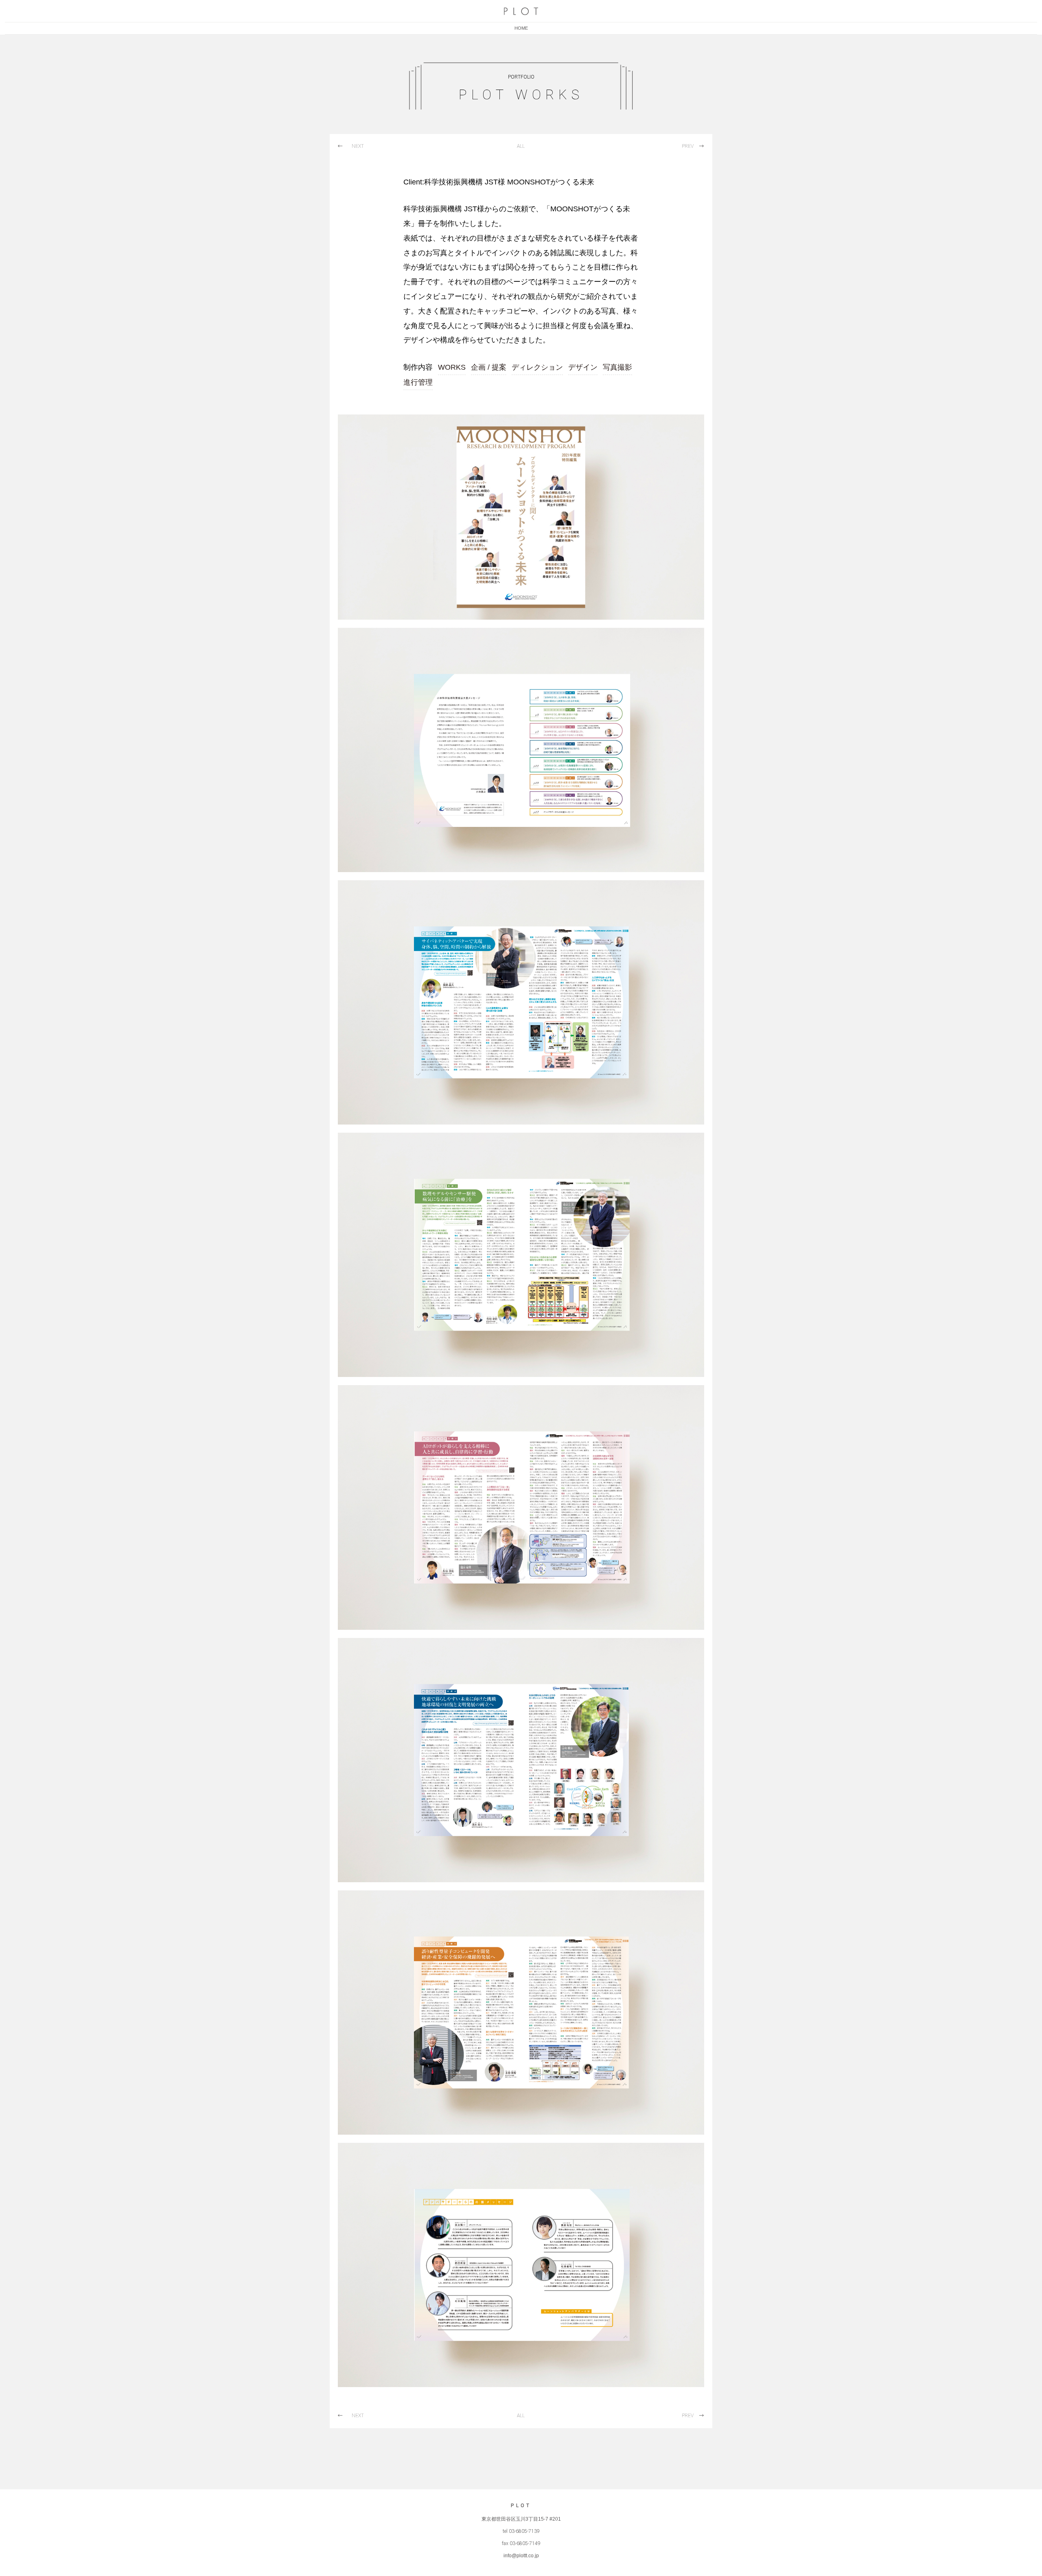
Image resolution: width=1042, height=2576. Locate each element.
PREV (688, 146)
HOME (521, 28)
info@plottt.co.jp (521, 2556)
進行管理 (418, 382)
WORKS (452, 367)
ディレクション (537, 367)
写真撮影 (617, 367)
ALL (521, 146)
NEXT (358, 146)
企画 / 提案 (489, 367)
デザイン (583, 367)
